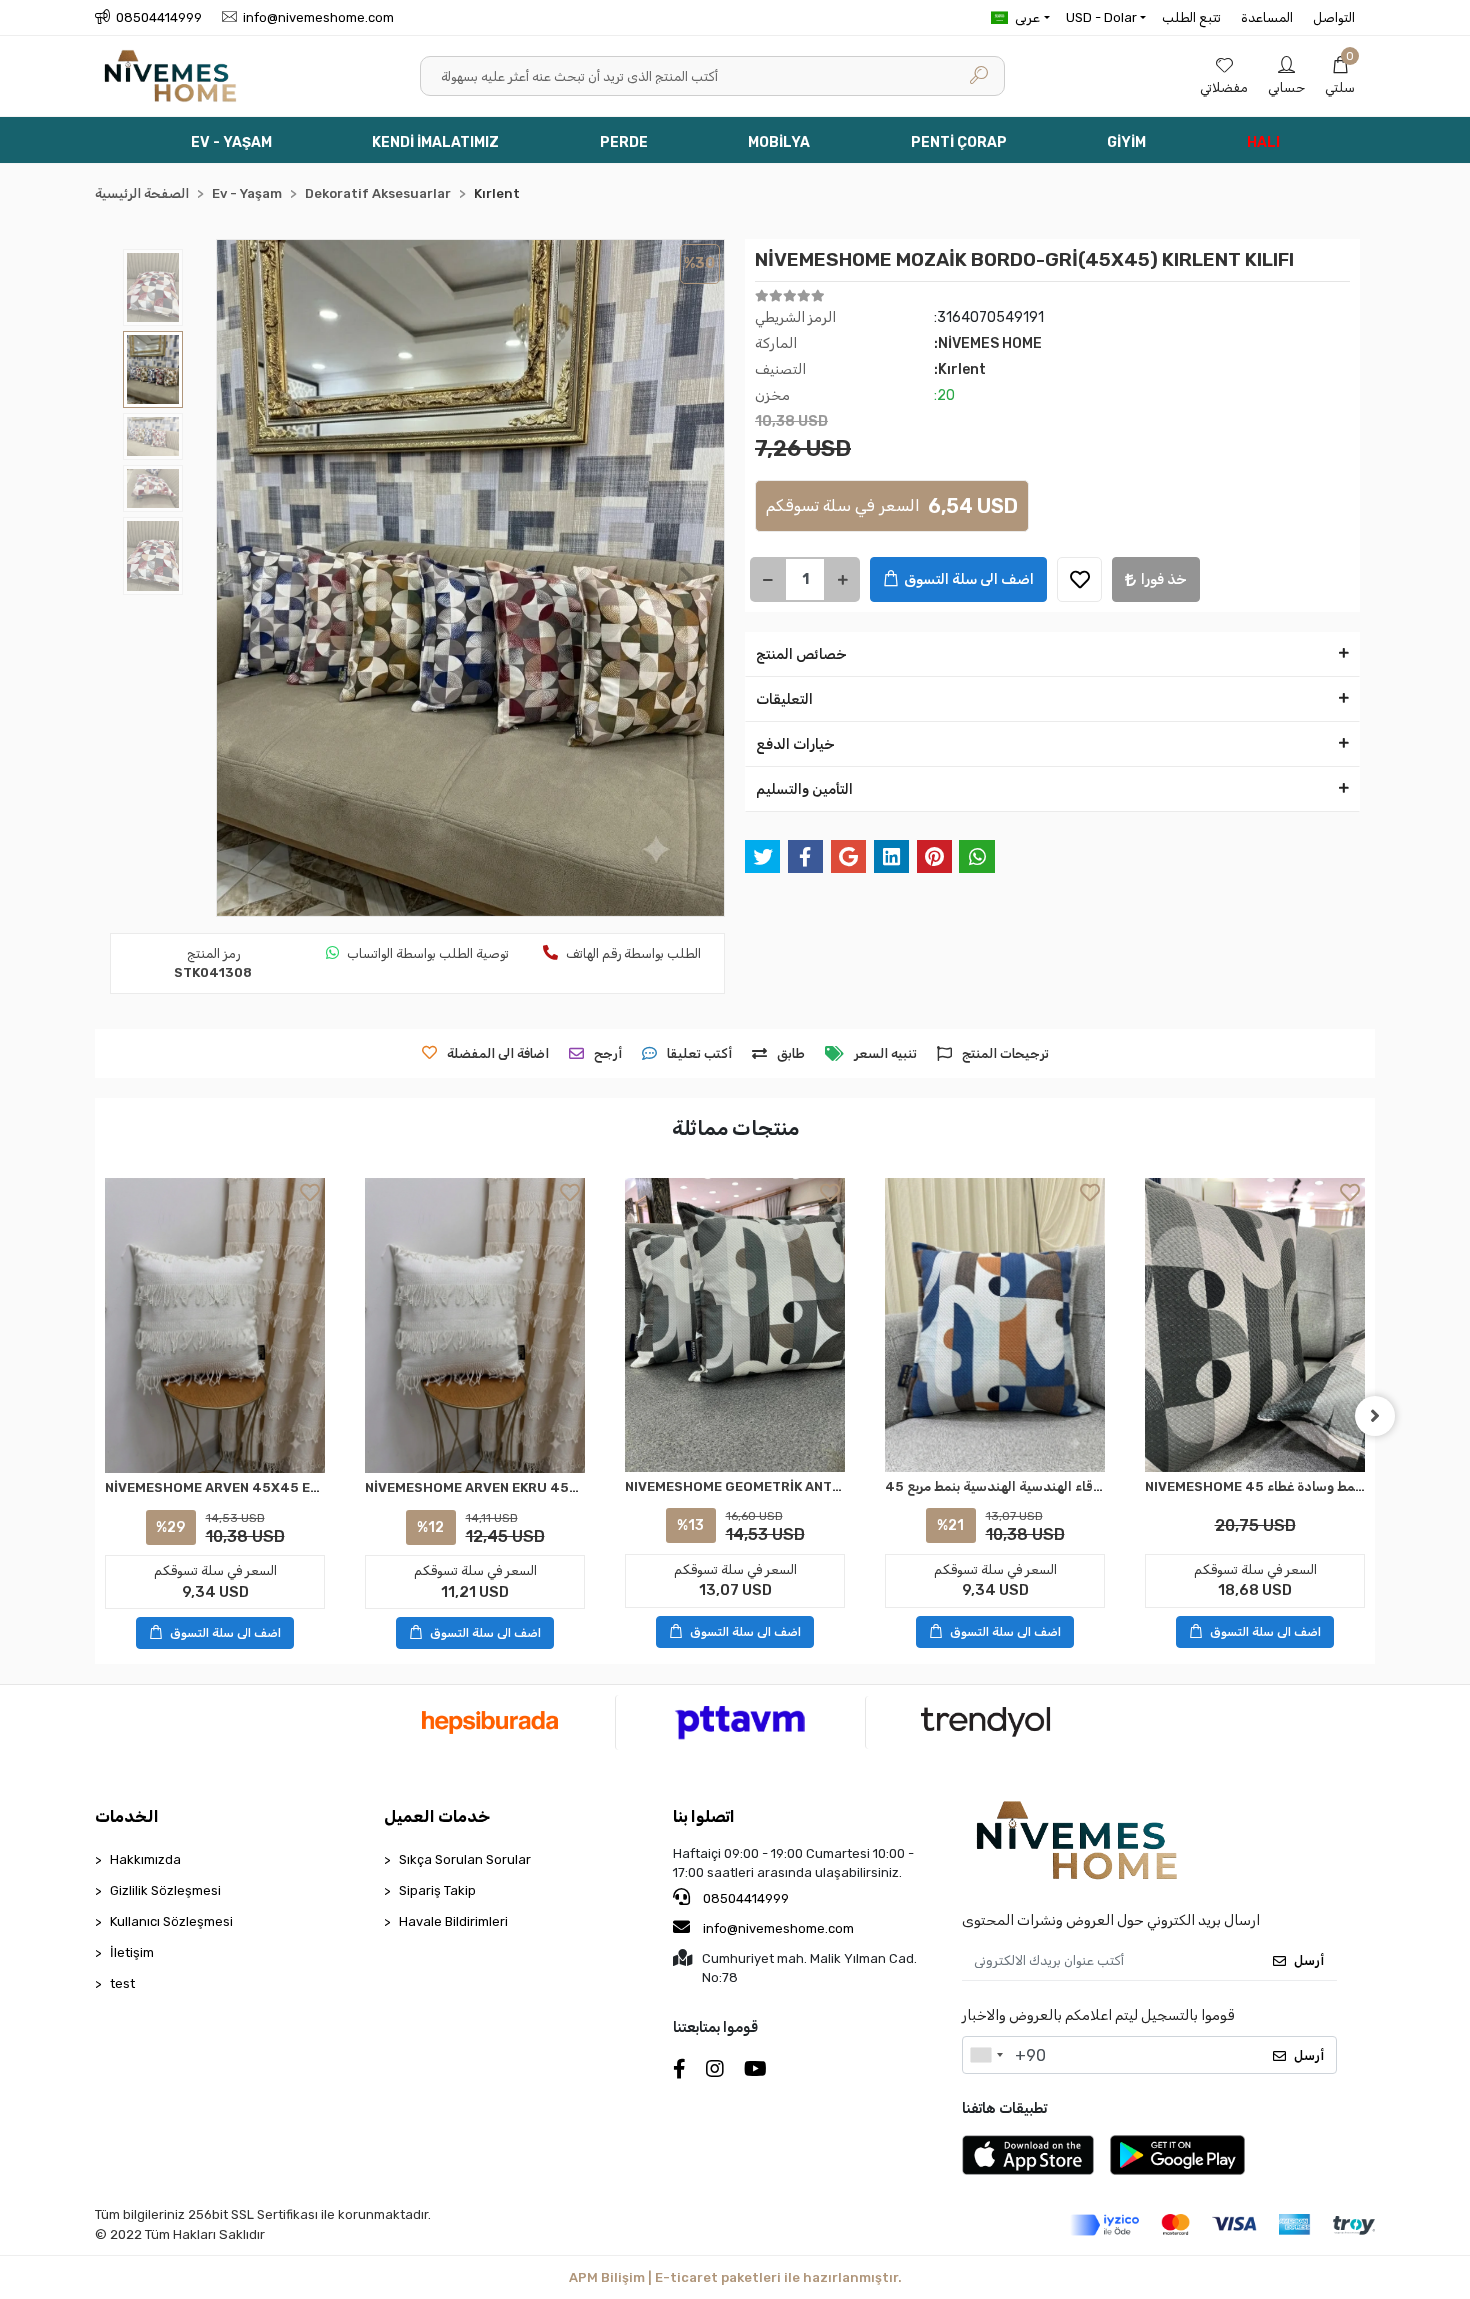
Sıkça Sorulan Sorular (465, 1859)
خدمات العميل (437, 1816)
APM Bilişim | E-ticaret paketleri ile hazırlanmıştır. (735, 2277)
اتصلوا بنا (704, 1816)
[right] (1375, 1416)
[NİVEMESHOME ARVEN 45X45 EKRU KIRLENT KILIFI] (215, 1325)
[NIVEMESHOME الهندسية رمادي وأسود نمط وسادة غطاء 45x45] (1255, 1324)
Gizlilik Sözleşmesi (165, 1890)
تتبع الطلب (1191, 17)
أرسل (1309, 1960)
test (122, 1983)
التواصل (1334, 17)
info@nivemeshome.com (778, 1928)
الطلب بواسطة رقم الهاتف (633, 953)
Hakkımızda (145, 1859)
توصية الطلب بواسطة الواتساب (428, 953)
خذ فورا (1164, 579)
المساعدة (1267, 17)
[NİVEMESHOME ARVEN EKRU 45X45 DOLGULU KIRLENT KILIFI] (475, 1325)
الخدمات (127, 1816)
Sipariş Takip (437, 1890)
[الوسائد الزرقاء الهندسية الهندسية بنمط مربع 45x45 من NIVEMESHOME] (995, 1324)
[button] (1340, 76)
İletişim (132, 1952)
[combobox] (986, 2055)
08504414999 (744, 1898)
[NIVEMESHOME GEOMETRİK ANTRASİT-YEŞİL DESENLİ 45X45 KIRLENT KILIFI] (735, 1324)
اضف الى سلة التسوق (969, 579)
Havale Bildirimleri (453, 1921)
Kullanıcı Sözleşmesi (171, 1921)
